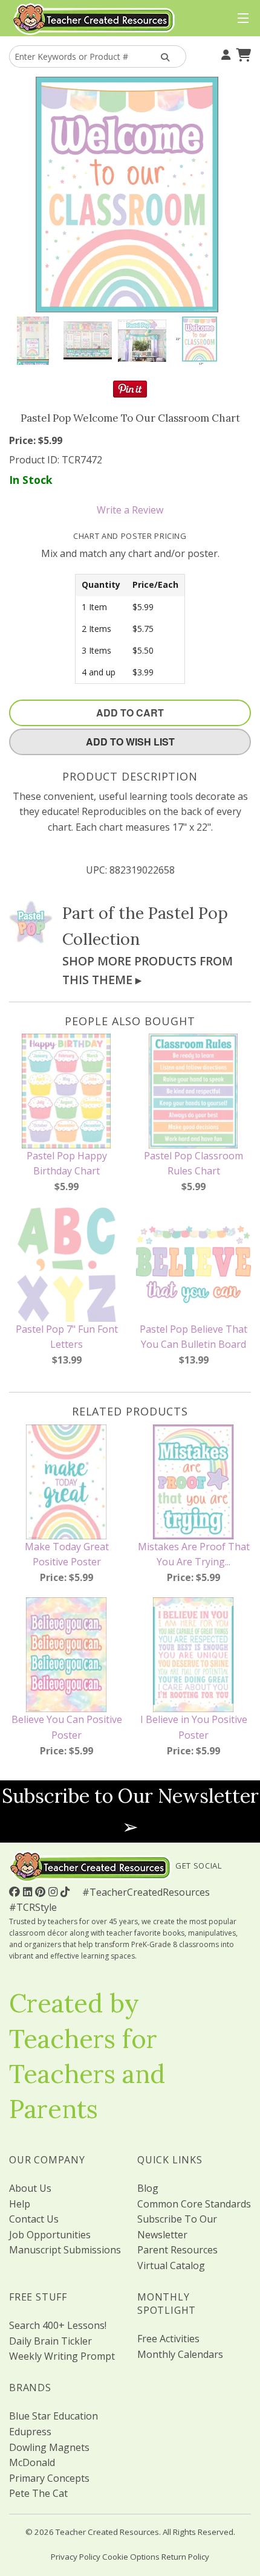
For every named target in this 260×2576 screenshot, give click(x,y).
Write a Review (130, 510)
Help (20, 2204)
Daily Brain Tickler (50, 2341)
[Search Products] (164, 56)
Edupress (30, 2432)
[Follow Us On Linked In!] (29, 1892)
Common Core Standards (194, 2204)
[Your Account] (224, 54)
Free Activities (168, 2339)
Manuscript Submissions (65, 2250)
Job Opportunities (50, 2235)
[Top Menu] (240, 19)
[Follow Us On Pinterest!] (42, 1892)
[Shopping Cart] (242, 54)
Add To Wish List (130, 742)
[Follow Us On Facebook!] (16, 1892)
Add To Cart (130, 713)
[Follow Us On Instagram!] (54, 1892)
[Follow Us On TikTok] (67, 1892)
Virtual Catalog (171, 2265)
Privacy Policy (76, 2557)
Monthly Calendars (180, 2354)
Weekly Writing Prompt (62, 2356)
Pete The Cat (38, 2493)
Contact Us (34, 2219)
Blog (148, 2188)
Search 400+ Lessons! (58, 2325)
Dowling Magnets (49, 2447)
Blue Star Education (54, 2416)
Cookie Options (131, 2557)
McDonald (32, 2462)
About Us (30, 2188)
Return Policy (185, 2557)
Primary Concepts (49, 2478)
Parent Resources (177, 2250)
